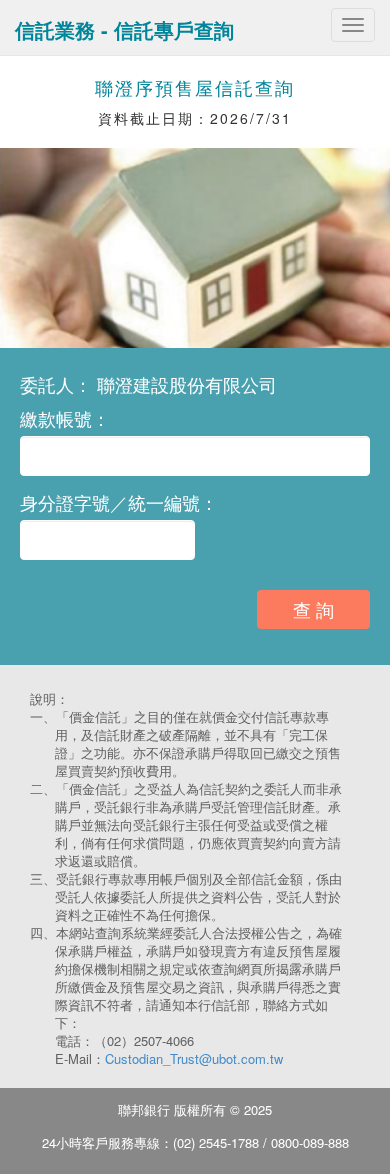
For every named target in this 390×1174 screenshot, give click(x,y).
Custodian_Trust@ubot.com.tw (194, 1058)
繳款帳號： (65, 418)
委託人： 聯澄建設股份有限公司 (148, 384)
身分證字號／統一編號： (119, 502)
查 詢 (313, 609)
